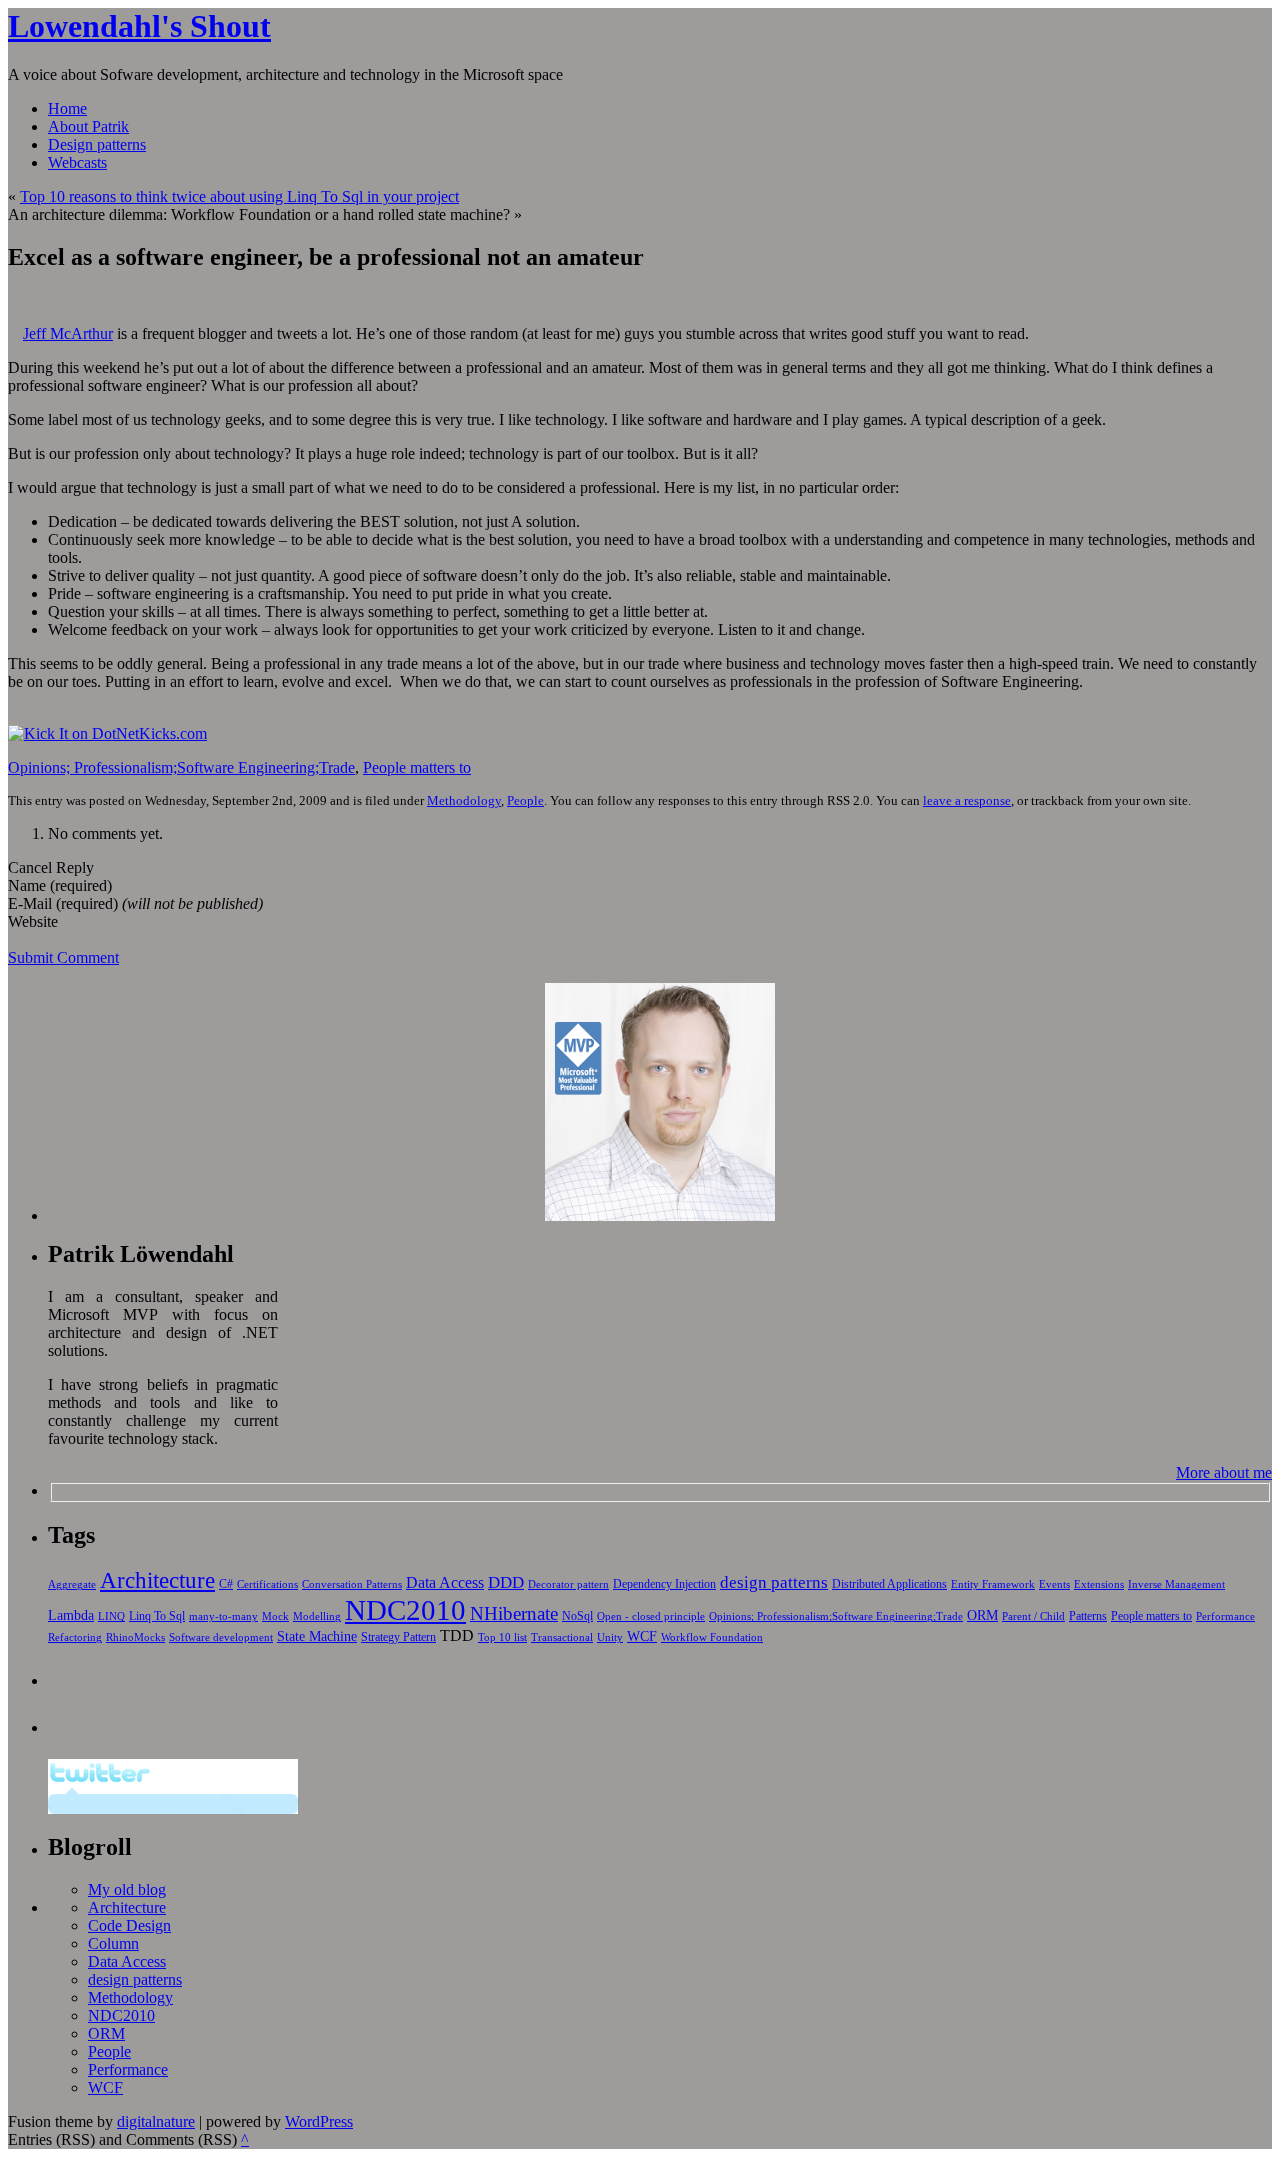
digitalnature (156, 2121)
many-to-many (223, 1616)
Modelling (317, 1616)
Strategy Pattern (398, 1637)
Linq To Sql (157, 1616)
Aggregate (72, 1584)
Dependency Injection (664, 1584)
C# (226, 1584)
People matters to (417, 767)
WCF (642, 1636)
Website (33, 921)
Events (1054, 1584)
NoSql (577, 1616)
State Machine (317, 1636)
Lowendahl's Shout (139, 26)
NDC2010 (405, 1610)
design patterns (774, 1582)
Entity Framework (993, 1584)
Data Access (445, 1582)
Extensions (1099, 1584)
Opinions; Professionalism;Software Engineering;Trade (181, 767)
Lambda (71, 1615)
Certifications (267, 1584)
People (525, 800)
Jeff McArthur (68, 333)
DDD (506, 1582)
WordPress (319, 2121)
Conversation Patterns (352, 1584)
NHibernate (514, 1613)
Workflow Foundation (712, 1637)
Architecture (157, 1580)
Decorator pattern (568, 1584)
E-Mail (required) (63, 903)
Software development (221, 1637)
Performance (1225, 1616)
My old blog (127, 1889)
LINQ (111, 1616)
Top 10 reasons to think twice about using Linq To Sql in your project (239, 196)
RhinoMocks (135, 1637)
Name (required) (60, 885)
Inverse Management (1176, 1584)
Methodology (464, 800)
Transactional (562, 1637)
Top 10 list (502, 1637)
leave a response (967, 800)
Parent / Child (1033, 1616)
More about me (1224, 1472)
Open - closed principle (651, 1616)
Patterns (1088, 1616)
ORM (982, 1615)
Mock (275, 1616)
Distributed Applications (889, 1584)
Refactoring (75, 1637)
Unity (610, 1637)
